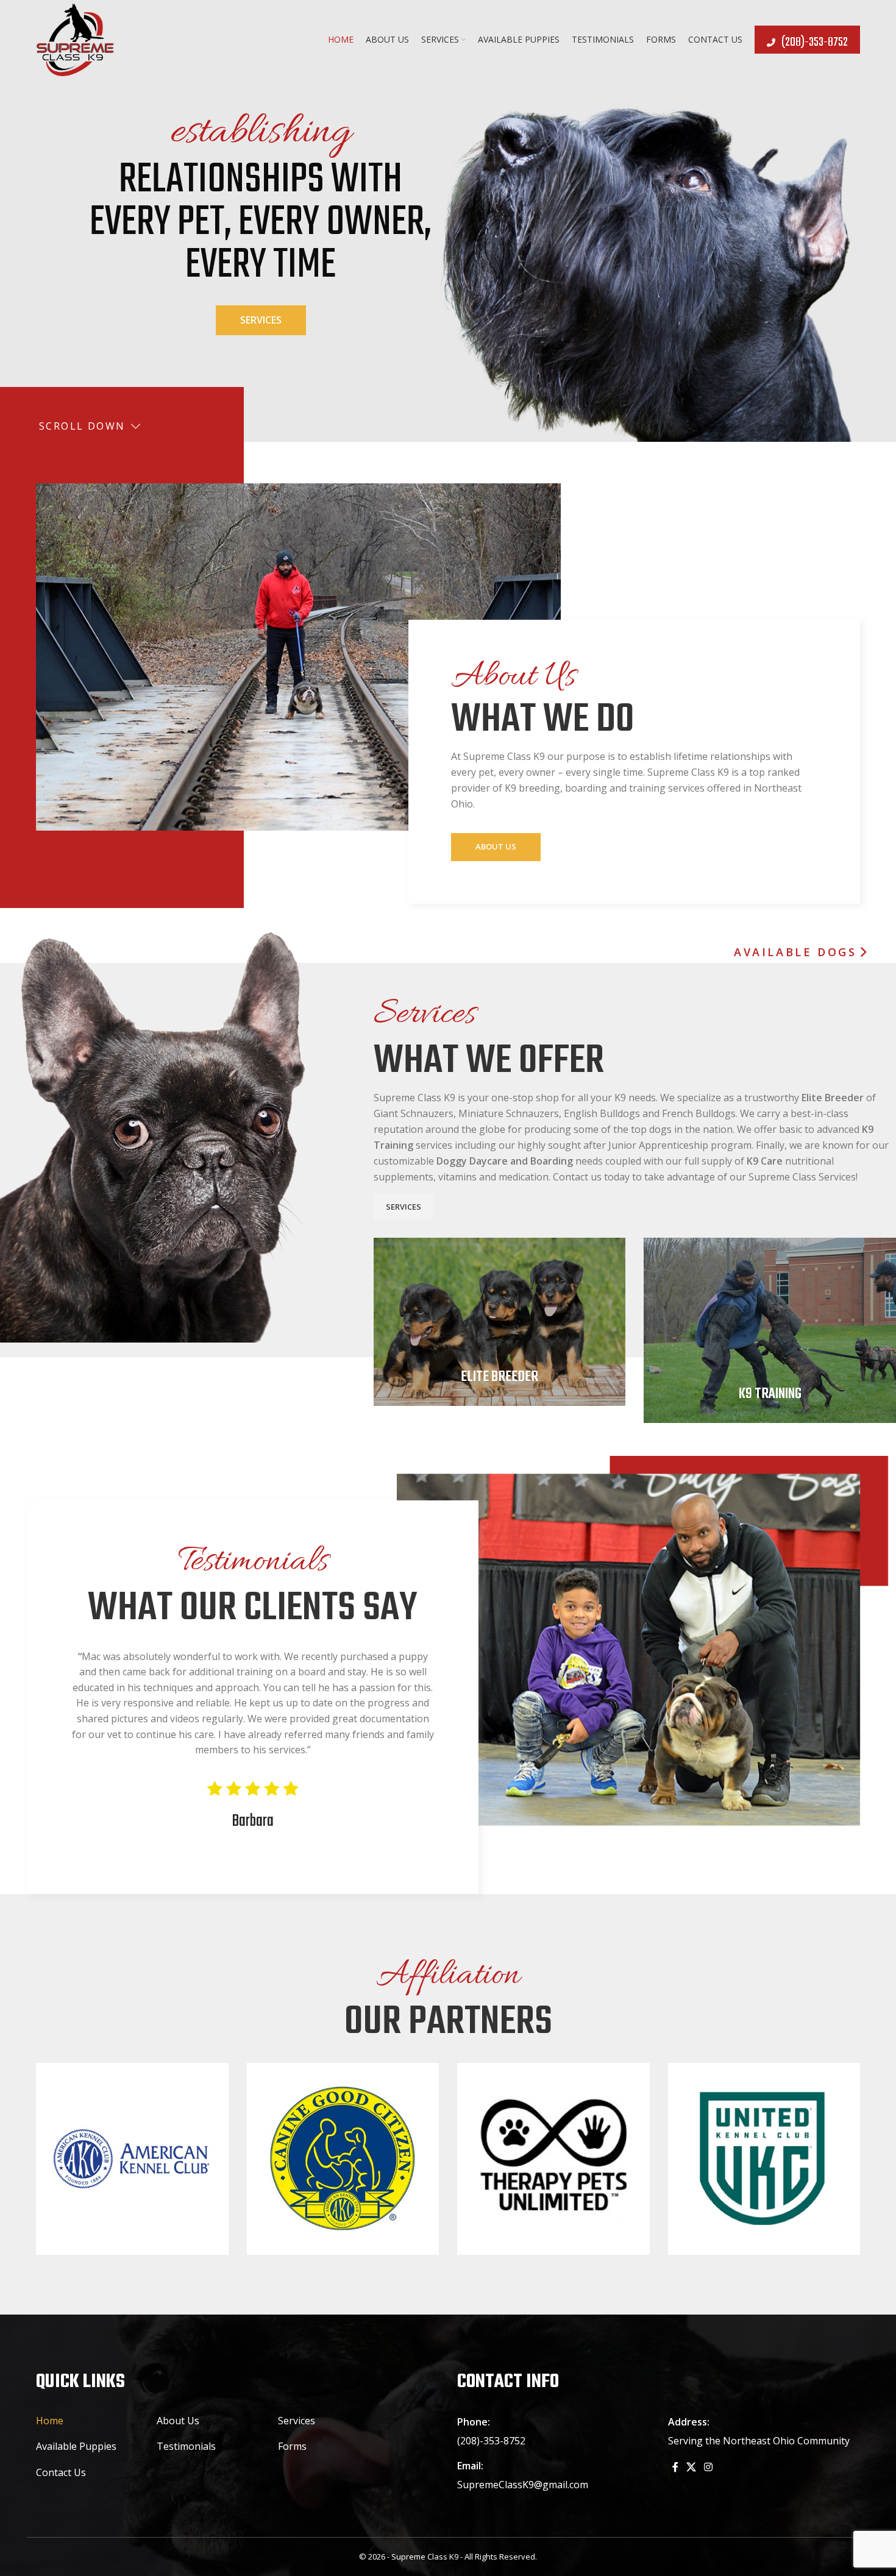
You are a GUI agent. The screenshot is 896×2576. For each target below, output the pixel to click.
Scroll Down (82, 426)
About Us (496, 846)
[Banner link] (500, 1322)
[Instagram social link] (709, 2467)
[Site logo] (75, 39)
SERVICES (404, 1207)
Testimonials (186, 2446)
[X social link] (692, 2467)
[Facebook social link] (675, 2467)
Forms (292, 2446)
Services (261, 320)
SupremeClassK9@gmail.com (523, 2485)
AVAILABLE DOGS (795, 953)
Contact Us (61, 2472)
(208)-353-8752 (815, 42)
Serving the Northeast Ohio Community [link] (759, 2441)
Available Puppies (76, 2446)
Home (50, 2421)
